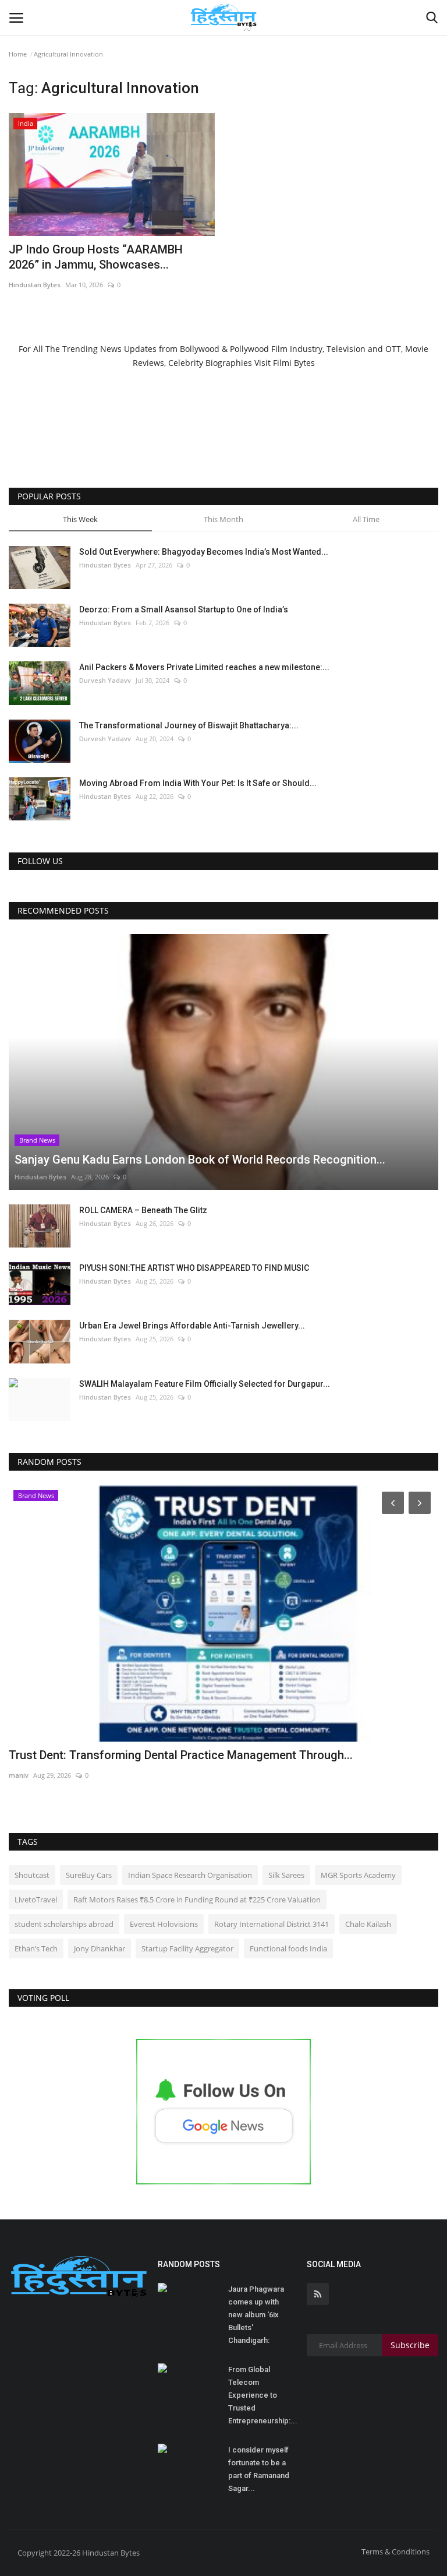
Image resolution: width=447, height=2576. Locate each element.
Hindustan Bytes (35, 285)
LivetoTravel (36, 1900)
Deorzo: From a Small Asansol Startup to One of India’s (184, 609)
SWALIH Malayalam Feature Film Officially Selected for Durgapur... (205, 1384)
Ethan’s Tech (36, 1948)
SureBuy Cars (89, 1875)
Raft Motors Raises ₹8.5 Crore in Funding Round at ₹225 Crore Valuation (197, 1900)
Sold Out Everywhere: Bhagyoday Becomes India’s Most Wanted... (204, 552)
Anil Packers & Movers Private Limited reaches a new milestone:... (204, 667)
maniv (19, 1775)
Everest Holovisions (164, 1924)
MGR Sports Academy (358, 1875)
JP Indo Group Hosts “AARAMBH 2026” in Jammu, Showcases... (96, 257)
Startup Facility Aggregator (187, 1948)
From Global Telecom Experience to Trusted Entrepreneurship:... (263, 2395)
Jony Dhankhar (100, 1948)
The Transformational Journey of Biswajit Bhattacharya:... (189, 725)
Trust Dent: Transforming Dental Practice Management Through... (181, 1755)
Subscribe (410, 2345)
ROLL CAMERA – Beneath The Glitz (143, 1210)
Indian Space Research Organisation (190, 1875)
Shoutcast (32, 1875)
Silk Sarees (286, 1875)
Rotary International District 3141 (272, 1924)
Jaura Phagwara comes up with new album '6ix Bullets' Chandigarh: (256, 2315)
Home (18, 54)
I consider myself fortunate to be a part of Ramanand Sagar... (259, 2469)
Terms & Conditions (395, 2552)
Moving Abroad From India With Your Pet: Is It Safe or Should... (198, 783)
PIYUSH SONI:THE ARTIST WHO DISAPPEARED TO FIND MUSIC (194, 1268)
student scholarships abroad (64, 1924)
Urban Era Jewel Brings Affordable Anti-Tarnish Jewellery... (192, 1326)
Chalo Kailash (368, 1924)
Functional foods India (288, 1948)
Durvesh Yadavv (105, 680)
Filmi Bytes (294, 363)
